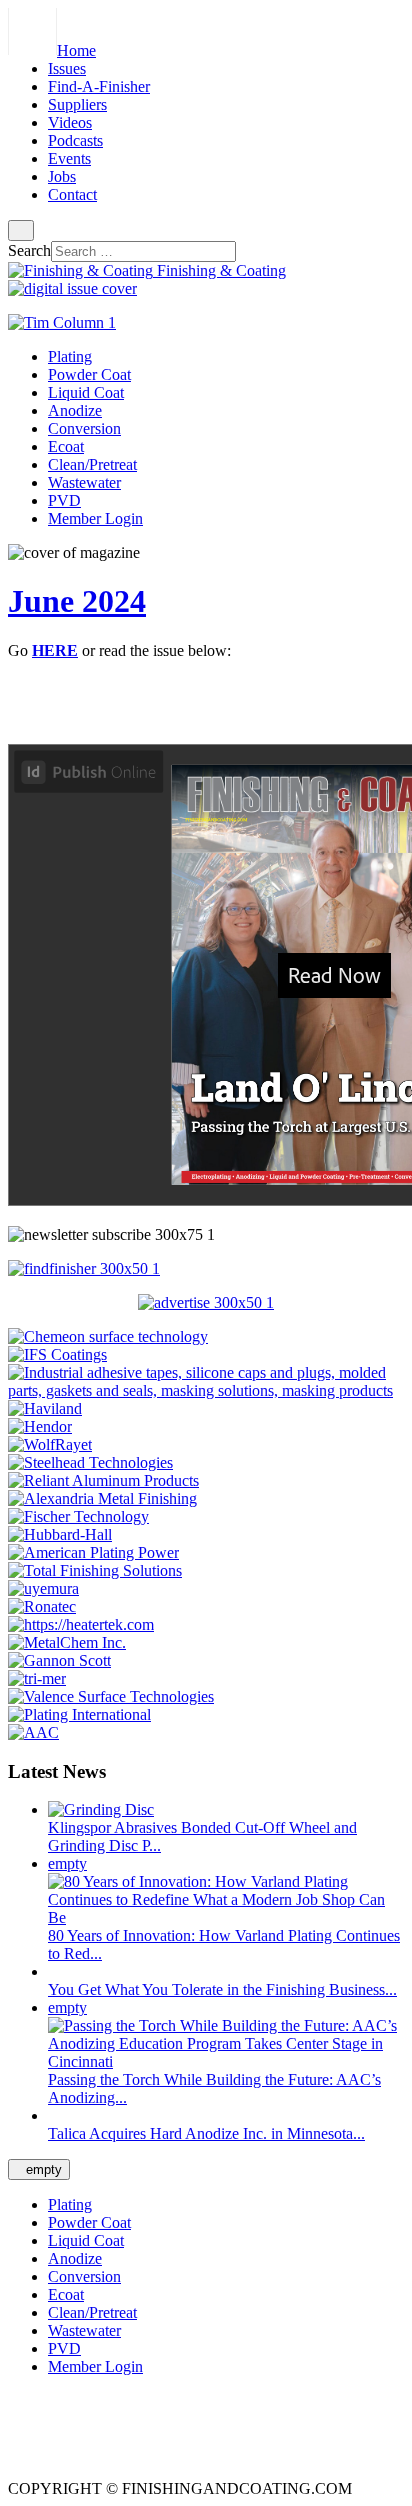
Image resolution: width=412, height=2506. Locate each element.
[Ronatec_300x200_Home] (42, 1606)
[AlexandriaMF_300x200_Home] (102, 1498)
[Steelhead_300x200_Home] (90, 1462)
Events (69, 158)
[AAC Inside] (33, 1732)
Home (76, 50)
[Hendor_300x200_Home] (40, 1426)
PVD (64, 500)
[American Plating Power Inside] (93, 1552)
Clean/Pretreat (92, 464)
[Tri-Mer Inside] (37, 1678)
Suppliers (77, 104)
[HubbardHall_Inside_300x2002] (60, 1534)
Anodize (75, 410)
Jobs (62, 176)
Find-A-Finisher (99, 86)
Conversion (84, 428)
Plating (70, 356)
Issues (67, 68)
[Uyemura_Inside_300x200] (43, 1588)
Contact (72, 194)
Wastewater (84, 482)
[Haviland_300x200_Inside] (45, 1408)
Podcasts (75, 140)
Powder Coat (89, 374)
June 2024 (77, 601)
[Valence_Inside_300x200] (111, 1696)
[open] (63, 16)
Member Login (95, 518)
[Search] (21, 230)
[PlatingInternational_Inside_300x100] (79, 1714)
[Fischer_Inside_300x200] (78, 1516)
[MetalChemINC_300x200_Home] (67, 1642)
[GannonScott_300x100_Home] (59, 1660)
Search (29, 250)
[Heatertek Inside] (81, 1624)
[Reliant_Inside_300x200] (103, 1480)
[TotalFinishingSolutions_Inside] (95, 1570)
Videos (70, 122)
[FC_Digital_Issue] (72, 288)
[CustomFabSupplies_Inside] (206, 1390)
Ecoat (66, 446)
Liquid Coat (86, 392)
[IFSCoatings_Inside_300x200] (57, 1354)
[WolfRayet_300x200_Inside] (50, 1444)
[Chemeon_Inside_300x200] (108, 1336)
